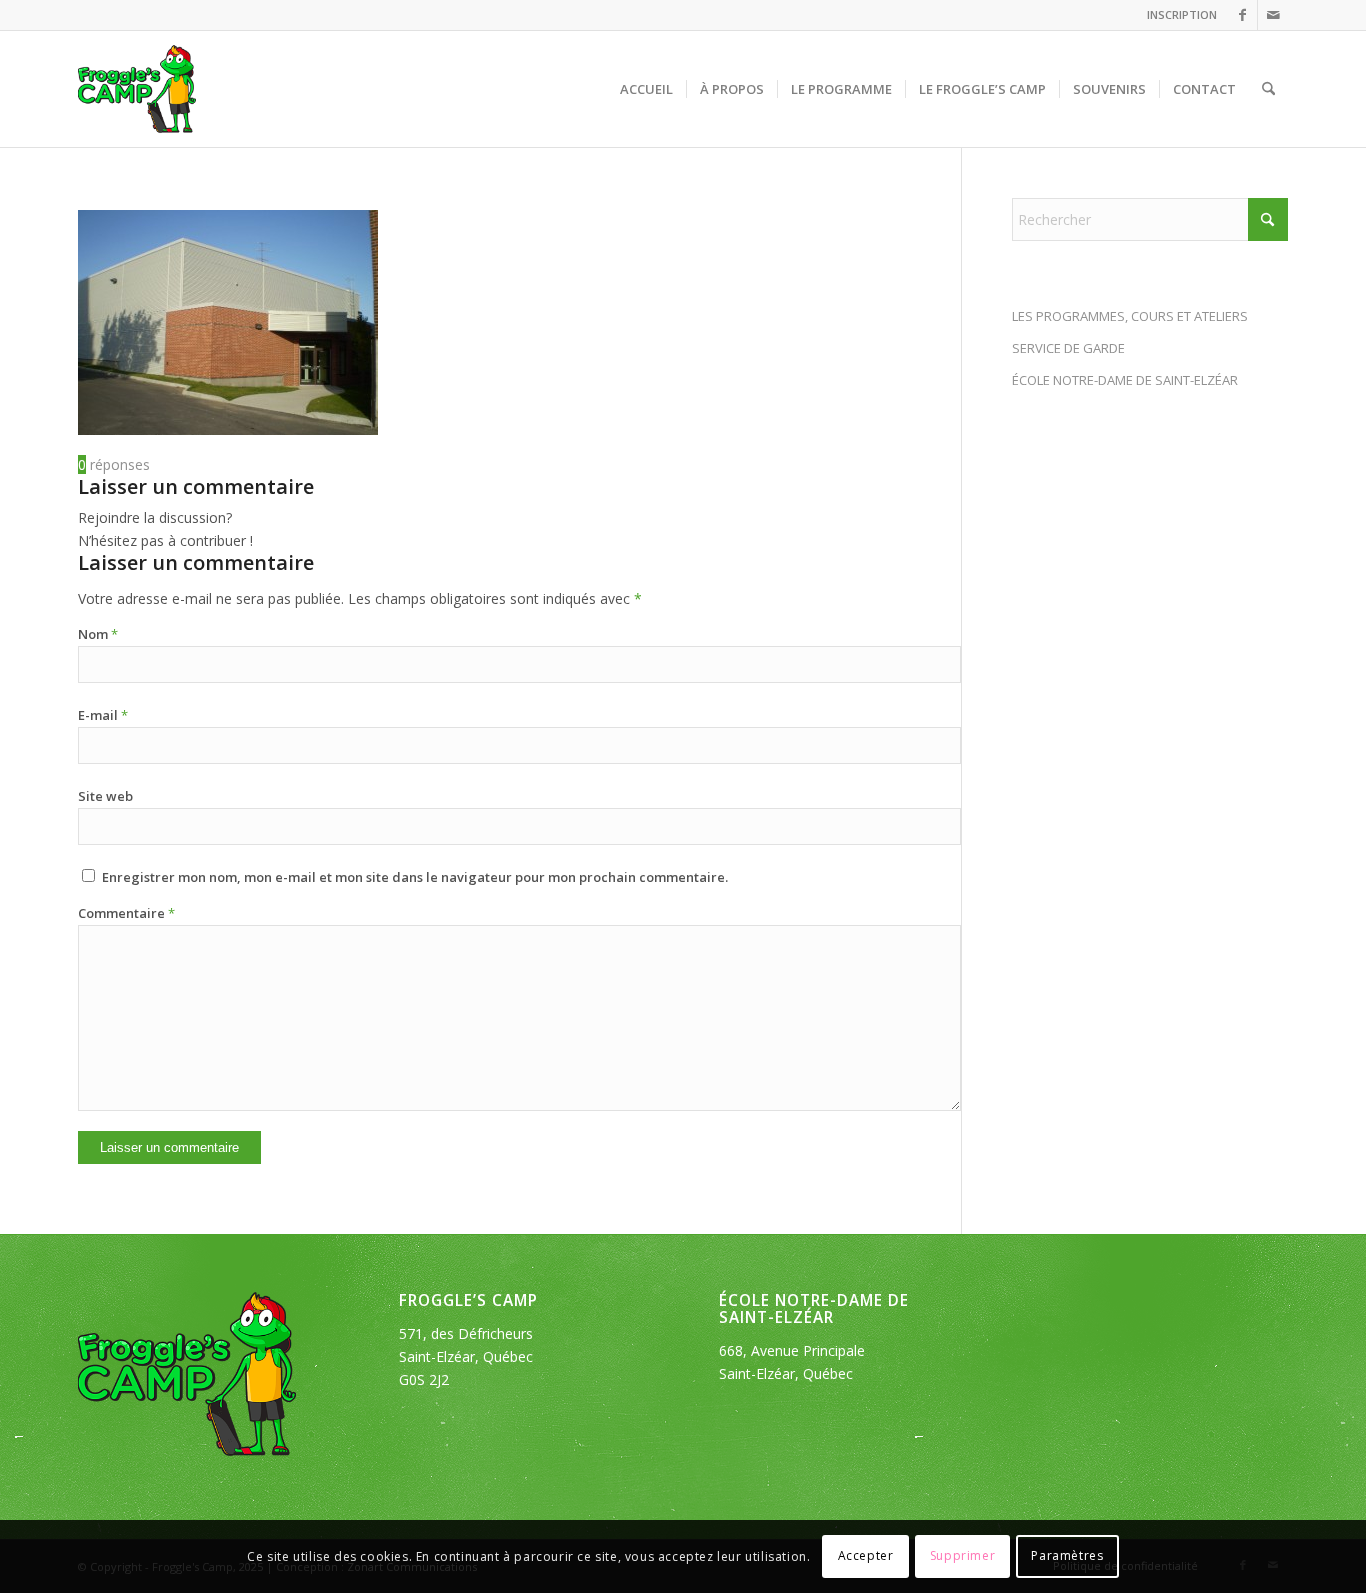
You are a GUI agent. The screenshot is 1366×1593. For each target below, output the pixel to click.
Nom (98, 634)
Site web (105, 796)
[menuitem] (1177, 15)
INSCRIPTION (1182, 14)
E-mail (103, 715)
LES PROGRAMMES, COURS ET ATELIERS (1130, 316)
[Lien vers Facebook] (1242, 15)
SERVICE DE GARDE (1068, 348)
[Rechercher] (1268, 89)
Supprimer (962, 1555)
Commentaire (126, 913)
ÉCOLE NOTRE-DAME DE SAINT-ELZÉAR (1125, 380)
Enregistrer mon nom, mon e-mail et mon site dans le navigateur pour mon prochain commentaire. (415, 877)
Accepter (866, 1555)
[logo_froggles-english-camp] (137, 89)
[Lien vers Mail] (1273, 15)
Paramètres (1067, 1555)
